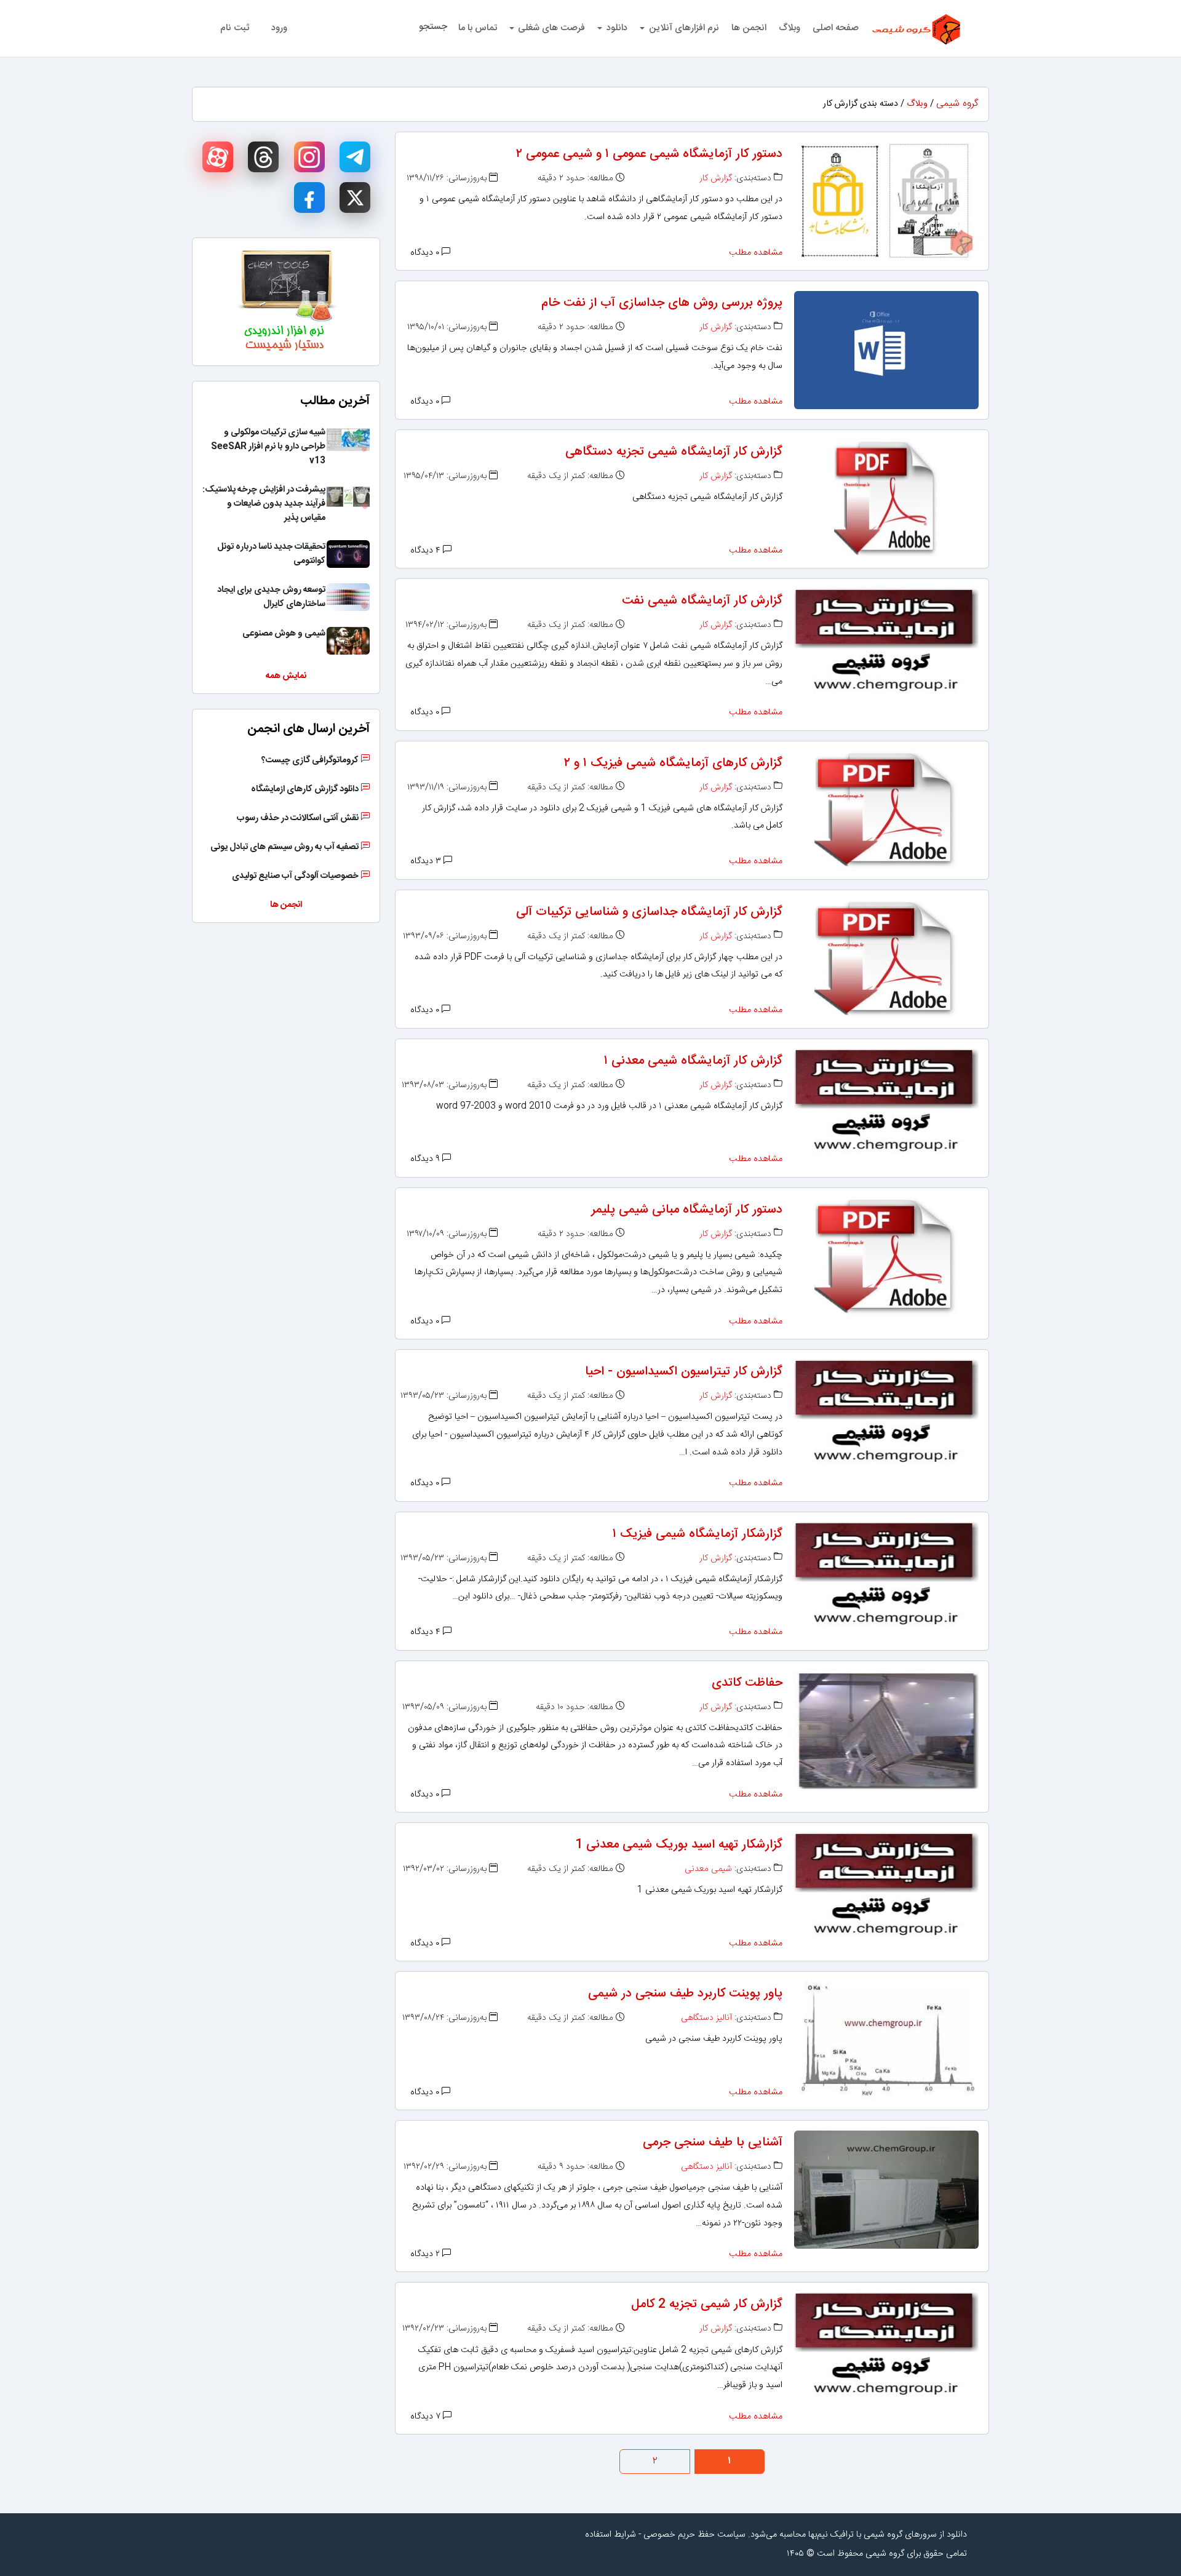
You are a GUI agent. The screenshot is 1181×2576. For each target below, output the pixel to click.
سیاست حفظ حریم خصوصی (694, 2535)
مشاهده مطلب (756, 253)
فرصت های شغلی (551, 28)
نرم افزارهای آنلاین (684, 28)
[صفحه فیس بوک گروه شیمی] (309, 197)
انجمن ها (749, 28)
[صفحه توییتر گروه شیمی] (355, 197)
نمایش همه (286, 676)
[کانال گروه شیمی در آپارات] (218, 157)
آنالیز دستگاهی (706, 2018)
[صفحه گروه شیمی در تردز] (263, 157)
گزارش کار (716, 178)
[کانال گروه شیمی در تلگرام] (355, 157)
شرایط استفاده (610, 2535)
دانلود (617, 28)
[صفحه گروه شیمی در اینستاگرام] (309, 157)
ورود (279, 28)
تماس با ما (478, 28)
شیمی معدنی (708, 1869)
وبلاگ (789, 28)
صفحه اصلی (836, 28)
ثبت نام (235, 28)
